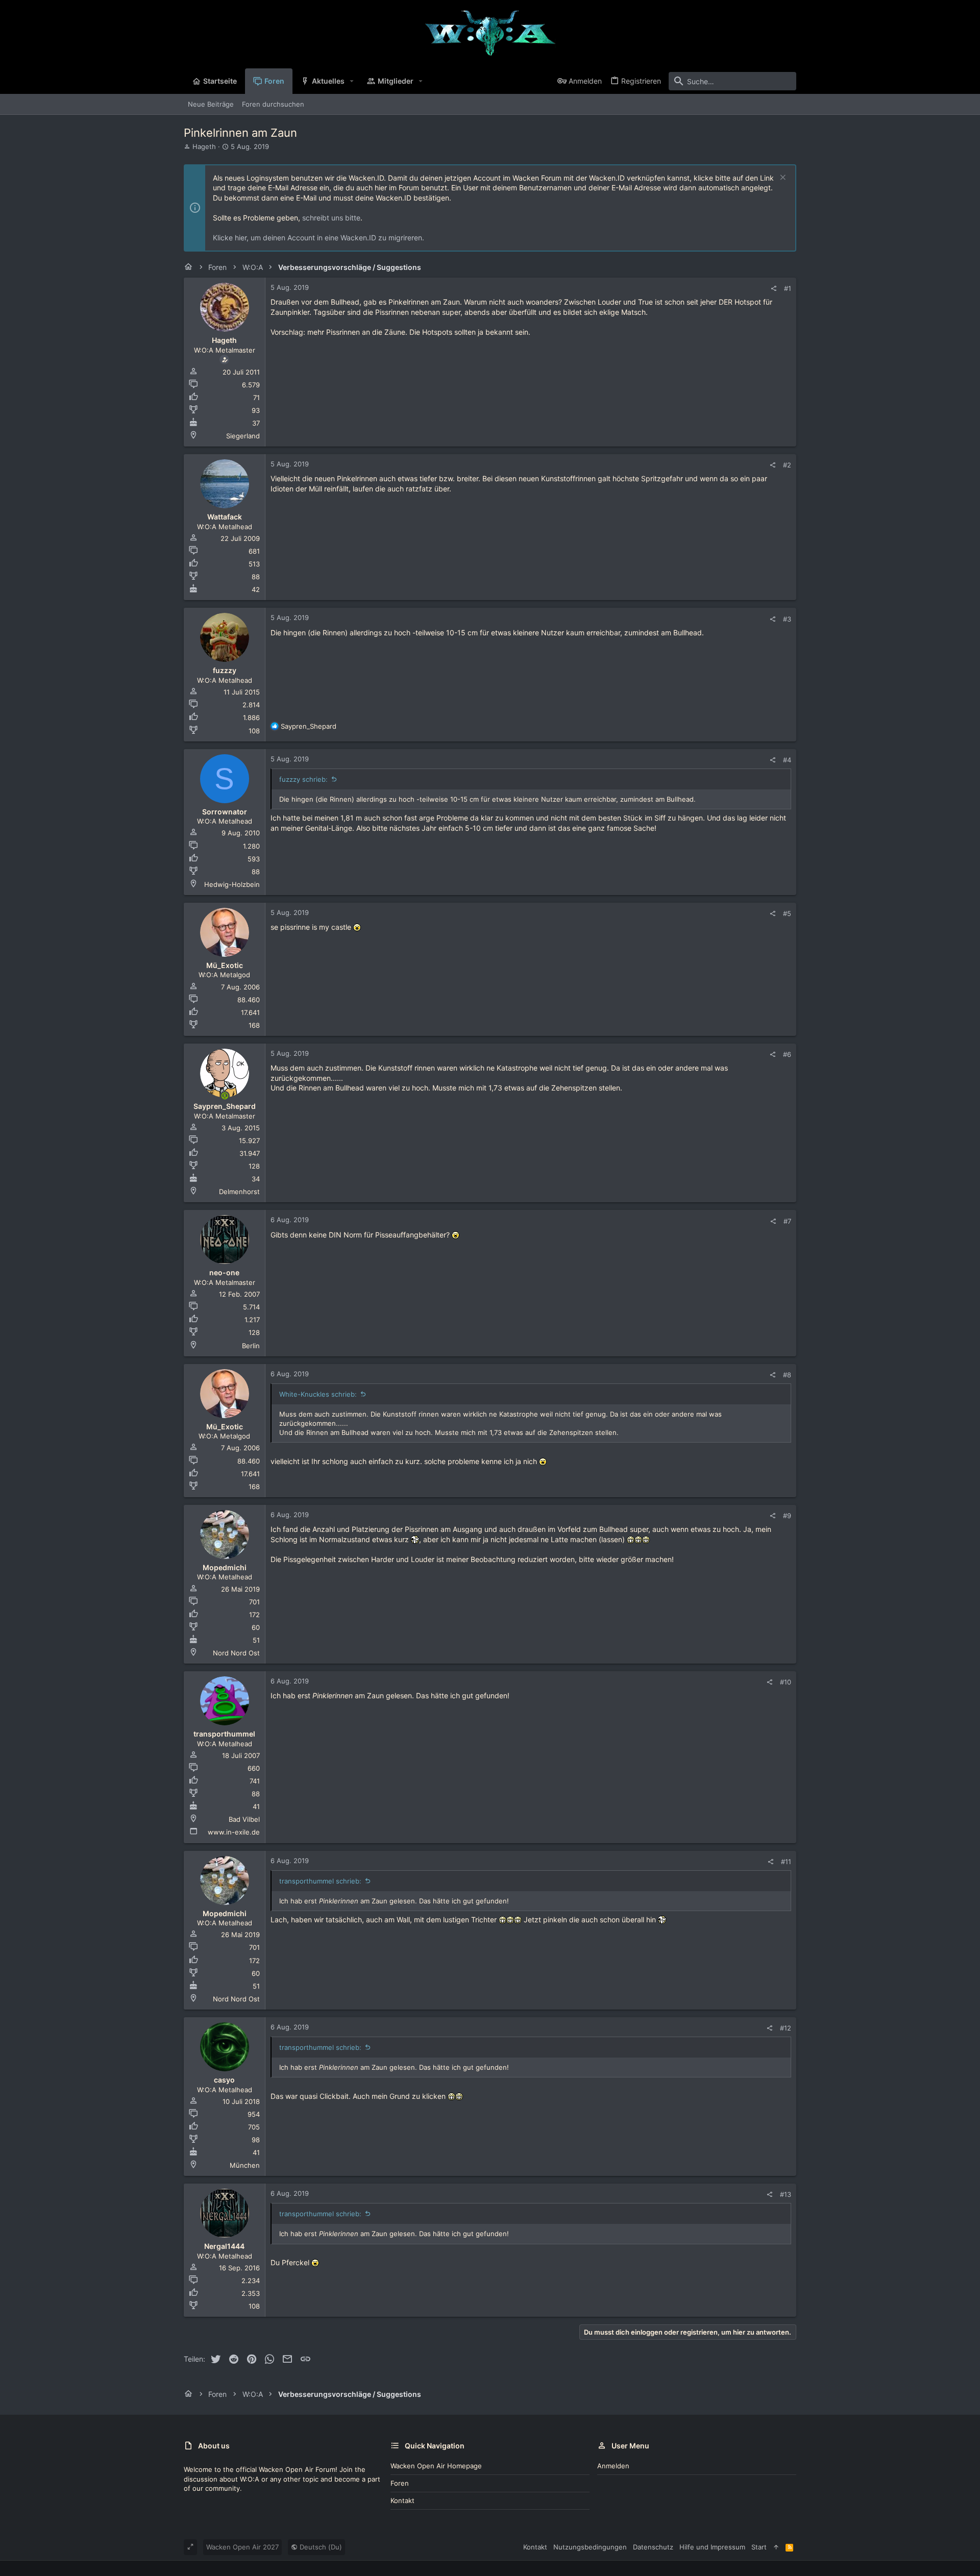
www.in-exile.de (234, 1832)
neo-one (224, 1272)
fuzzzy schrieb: (303, 779)
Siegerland (243, 436)
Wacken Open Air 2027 (242, 2547)
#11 (786, 1862)
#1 (788, 288)
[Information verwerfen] (782, 178)
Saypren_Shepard (225, 1106)
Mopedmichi (225, 1567)
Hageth (204, 146)
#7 (787, 1221)
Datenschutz (653, 2547)
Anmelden (613, 2466)
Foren (400, 2483)
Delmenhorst (239, 1192)
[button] (352, 81)
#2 (787, 465)
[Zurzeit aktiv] (225, 1096)
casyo (224, 2080)
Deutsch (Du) (320, 2547)
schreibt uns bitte (331, 218)
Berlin (251, 1346)
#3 (787, 619)
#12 (786, 2028)
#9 (787, 1516)
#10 (786, 1682)
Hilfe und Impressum (712, 2547)
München (245, 2165)
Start (759, 2547)
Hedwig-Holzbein (232, 884)
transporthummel (224, 1734)
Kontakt (402, 2500)
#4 (787, 760)
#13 (786, 2194)
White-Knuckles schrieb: (318, 1394)
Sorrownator (225, 812)
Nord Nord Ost (236, 1653)
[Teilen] (774, 289)
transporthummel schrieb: (320, 1881)
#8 (787, 1375)
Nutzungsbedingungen (590, 2547)
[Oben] (776, 2547)
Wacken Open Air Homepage (436, 2466)
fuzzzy (225, 670)
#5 (787, 913)
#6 (787, 1054)
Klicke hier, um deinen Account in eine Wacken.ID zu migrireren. (318, 238)
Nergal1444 (224, 2246)
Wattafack (225, 517)
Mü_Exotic (225, 965)
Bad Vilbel (244, 1819)
